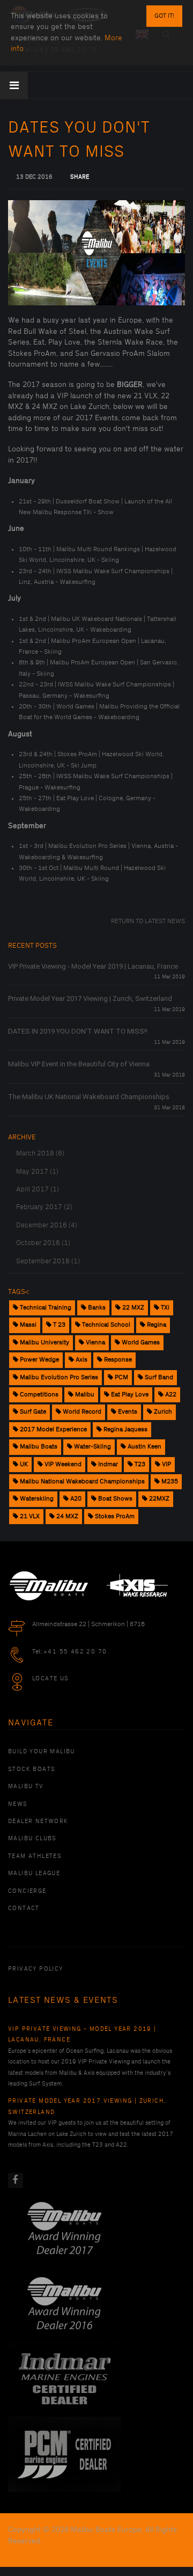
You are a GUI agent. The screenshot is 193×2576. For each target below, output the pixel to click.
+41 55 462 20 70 (75, 1652)
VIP (166, 1464)
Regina (156, 1325)
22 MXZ (132, 1308)
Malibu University (44, 1342)
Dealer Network (38, 1821)
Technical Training (45, 1308)
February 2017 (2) (44, 1207)
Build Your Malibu (42, 1752)
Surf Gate (32, 1412)
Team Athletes (35, 1856)
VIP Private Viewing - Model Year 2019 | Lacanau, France (93, 966)
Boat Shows (114, 1499)
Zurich (162, 1412)
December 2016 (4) (47, 1225)
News (18, 1804)
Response (117, 1360)
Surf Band (158, 1377)
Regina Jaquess (125, 1429)
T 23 (58, 1325)
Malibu (84, 1395)
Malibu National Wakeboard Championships (81, 1481)
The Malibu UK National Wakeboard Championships (89, 1097)
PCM (121, 1377)
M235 (169, 1481)
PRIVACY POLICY (36, 1969)
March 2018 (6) (40, 1153)
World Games (140, 1342)
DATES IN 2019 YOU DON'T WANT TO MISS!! (78, 1031)
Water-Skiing (92, 1447)
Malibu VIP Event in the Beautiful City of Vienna (79, 1064)
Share (80, 177)
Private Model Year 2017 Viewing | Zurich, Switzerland (90, 998)
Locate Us (51, 1679)
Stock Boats (32, 1769)
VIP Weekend (62, 1464)
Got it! (164, 16)
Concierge (27, 1891)
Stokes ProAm (114, 1516)
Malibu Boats (38, 1447)
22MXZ (158, 1499)
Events (127, 1412)
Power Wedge (39, 1360)
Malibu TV (26, 1787)
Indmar (107, 1464)
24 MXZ (66, 1516)
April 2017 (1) (38, 1189)
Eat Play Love (129, 1395)
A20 (75, 1499)
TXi (164, 1308)
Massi (27, 1325)
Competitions (38, 1395)
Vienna (95, 1342)
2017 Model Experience (53, 1429)
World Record (81, 1412)
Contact (24, 1908)
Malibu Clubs (32, 1839)
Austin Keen (144, 1447)
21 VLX (29, 1516)
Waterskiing (36, 1499)
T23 (139, 1464)
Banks (96, 1308)
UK (23, 1464)
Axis (81, 1360)
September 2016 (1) (48, 1261)
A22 (170, 1395)
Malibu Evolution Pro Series (58, 1377)
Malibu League (34, 1874)
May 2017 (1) (37, 1172)
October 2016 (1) (43, 1243)
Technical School (105, 1325)
